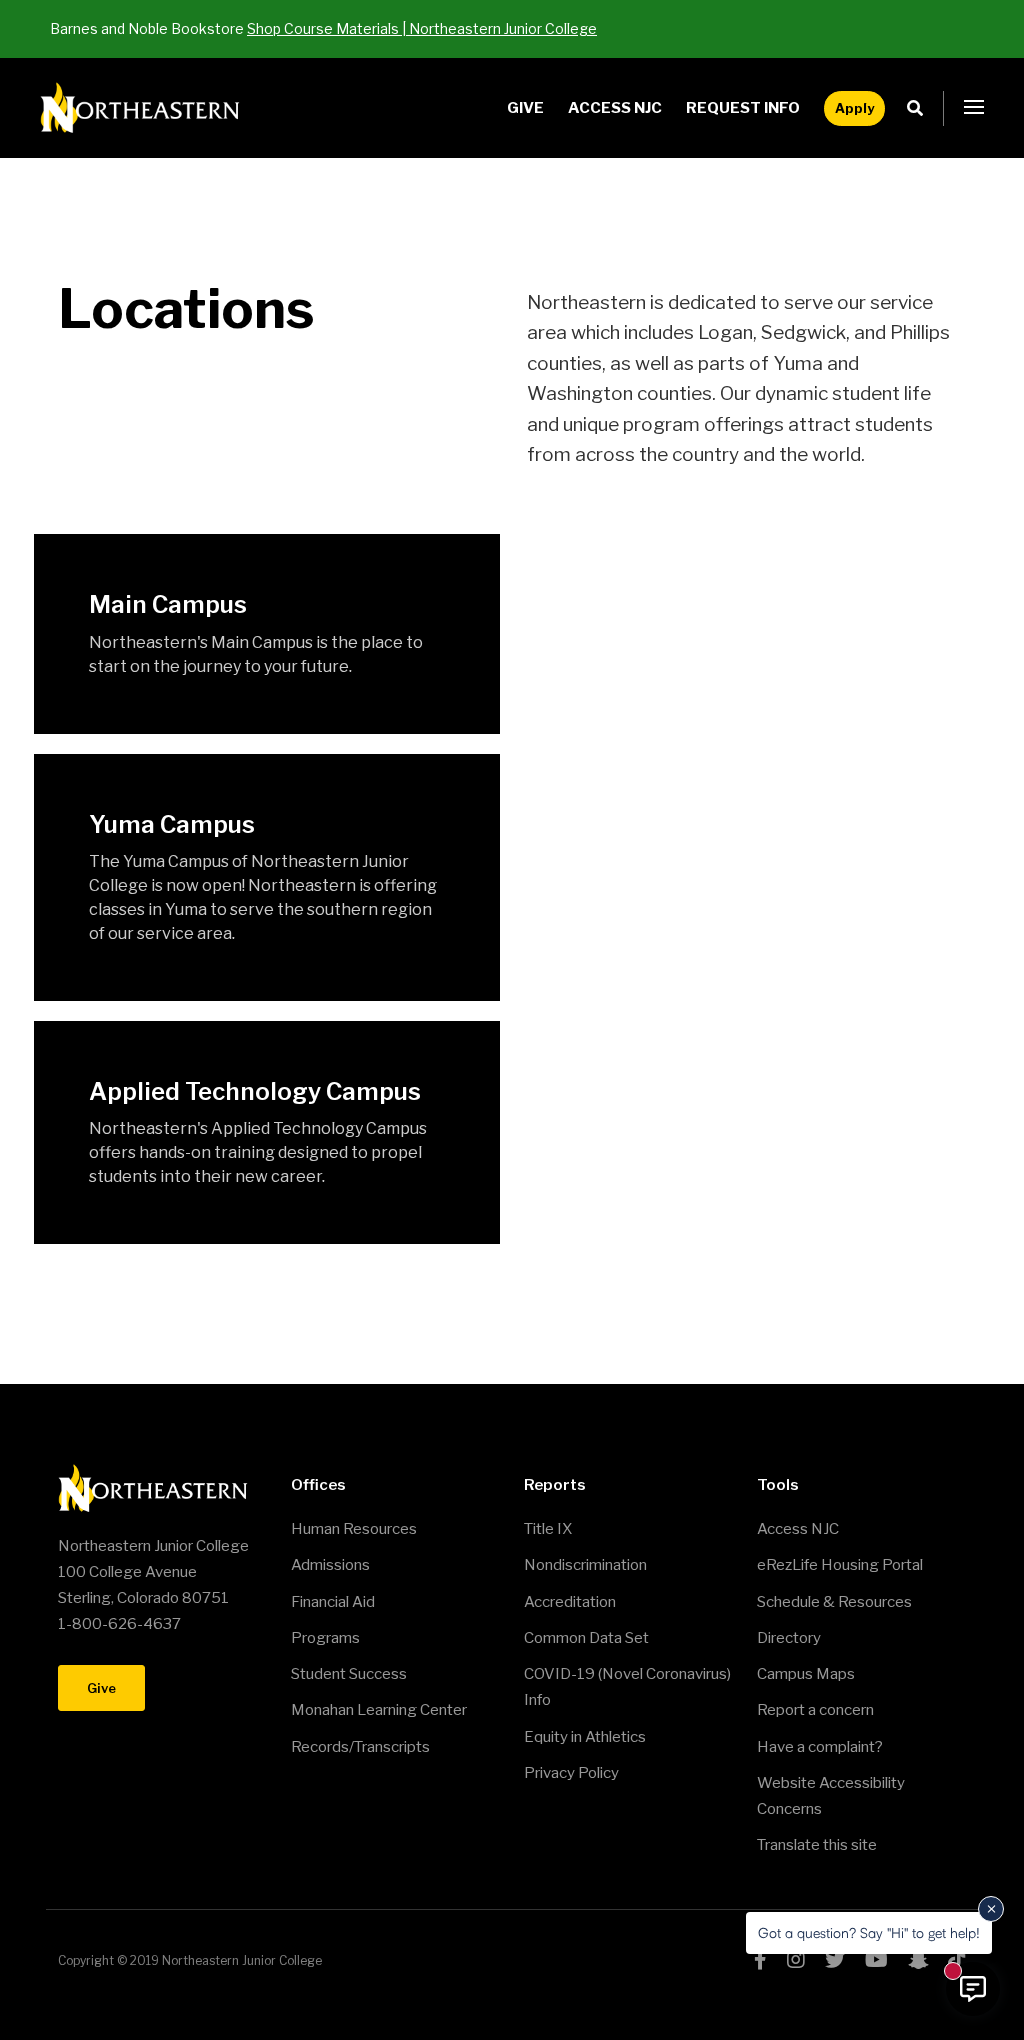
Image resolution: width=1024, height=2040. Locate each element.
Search (920, 108)
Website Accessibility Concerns (831, 1796)
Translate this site (817, 1845)
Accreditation (570, 1602)
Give (525, 108)
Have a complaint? (820, 1747)
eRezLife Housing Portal (840, 1565)
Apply (854, 108)
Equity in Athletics (585, 1737)
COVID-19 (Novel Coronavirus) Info (627, 1687)
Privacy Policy (571, 1773)
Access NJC (615, 108)
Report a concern (815, 1710)
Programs (325, 1638)
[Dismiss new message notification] (991, 1909)
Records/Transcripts (360, 1747)
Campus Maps (806, 1674)
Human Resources (354, 1529)
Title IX (548, 1529)
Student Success (349, 1674)
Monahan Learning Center (379, 1710)
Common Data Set (586, 1638)
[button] (974, 108)
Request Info (743, 108)
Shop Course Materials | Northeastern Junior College (422, 28)
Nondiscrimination (585, 1565)
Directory (789, 1638)
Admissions (330, 1565)
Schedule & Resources (834, 1602)
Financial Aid (333, 1602)
